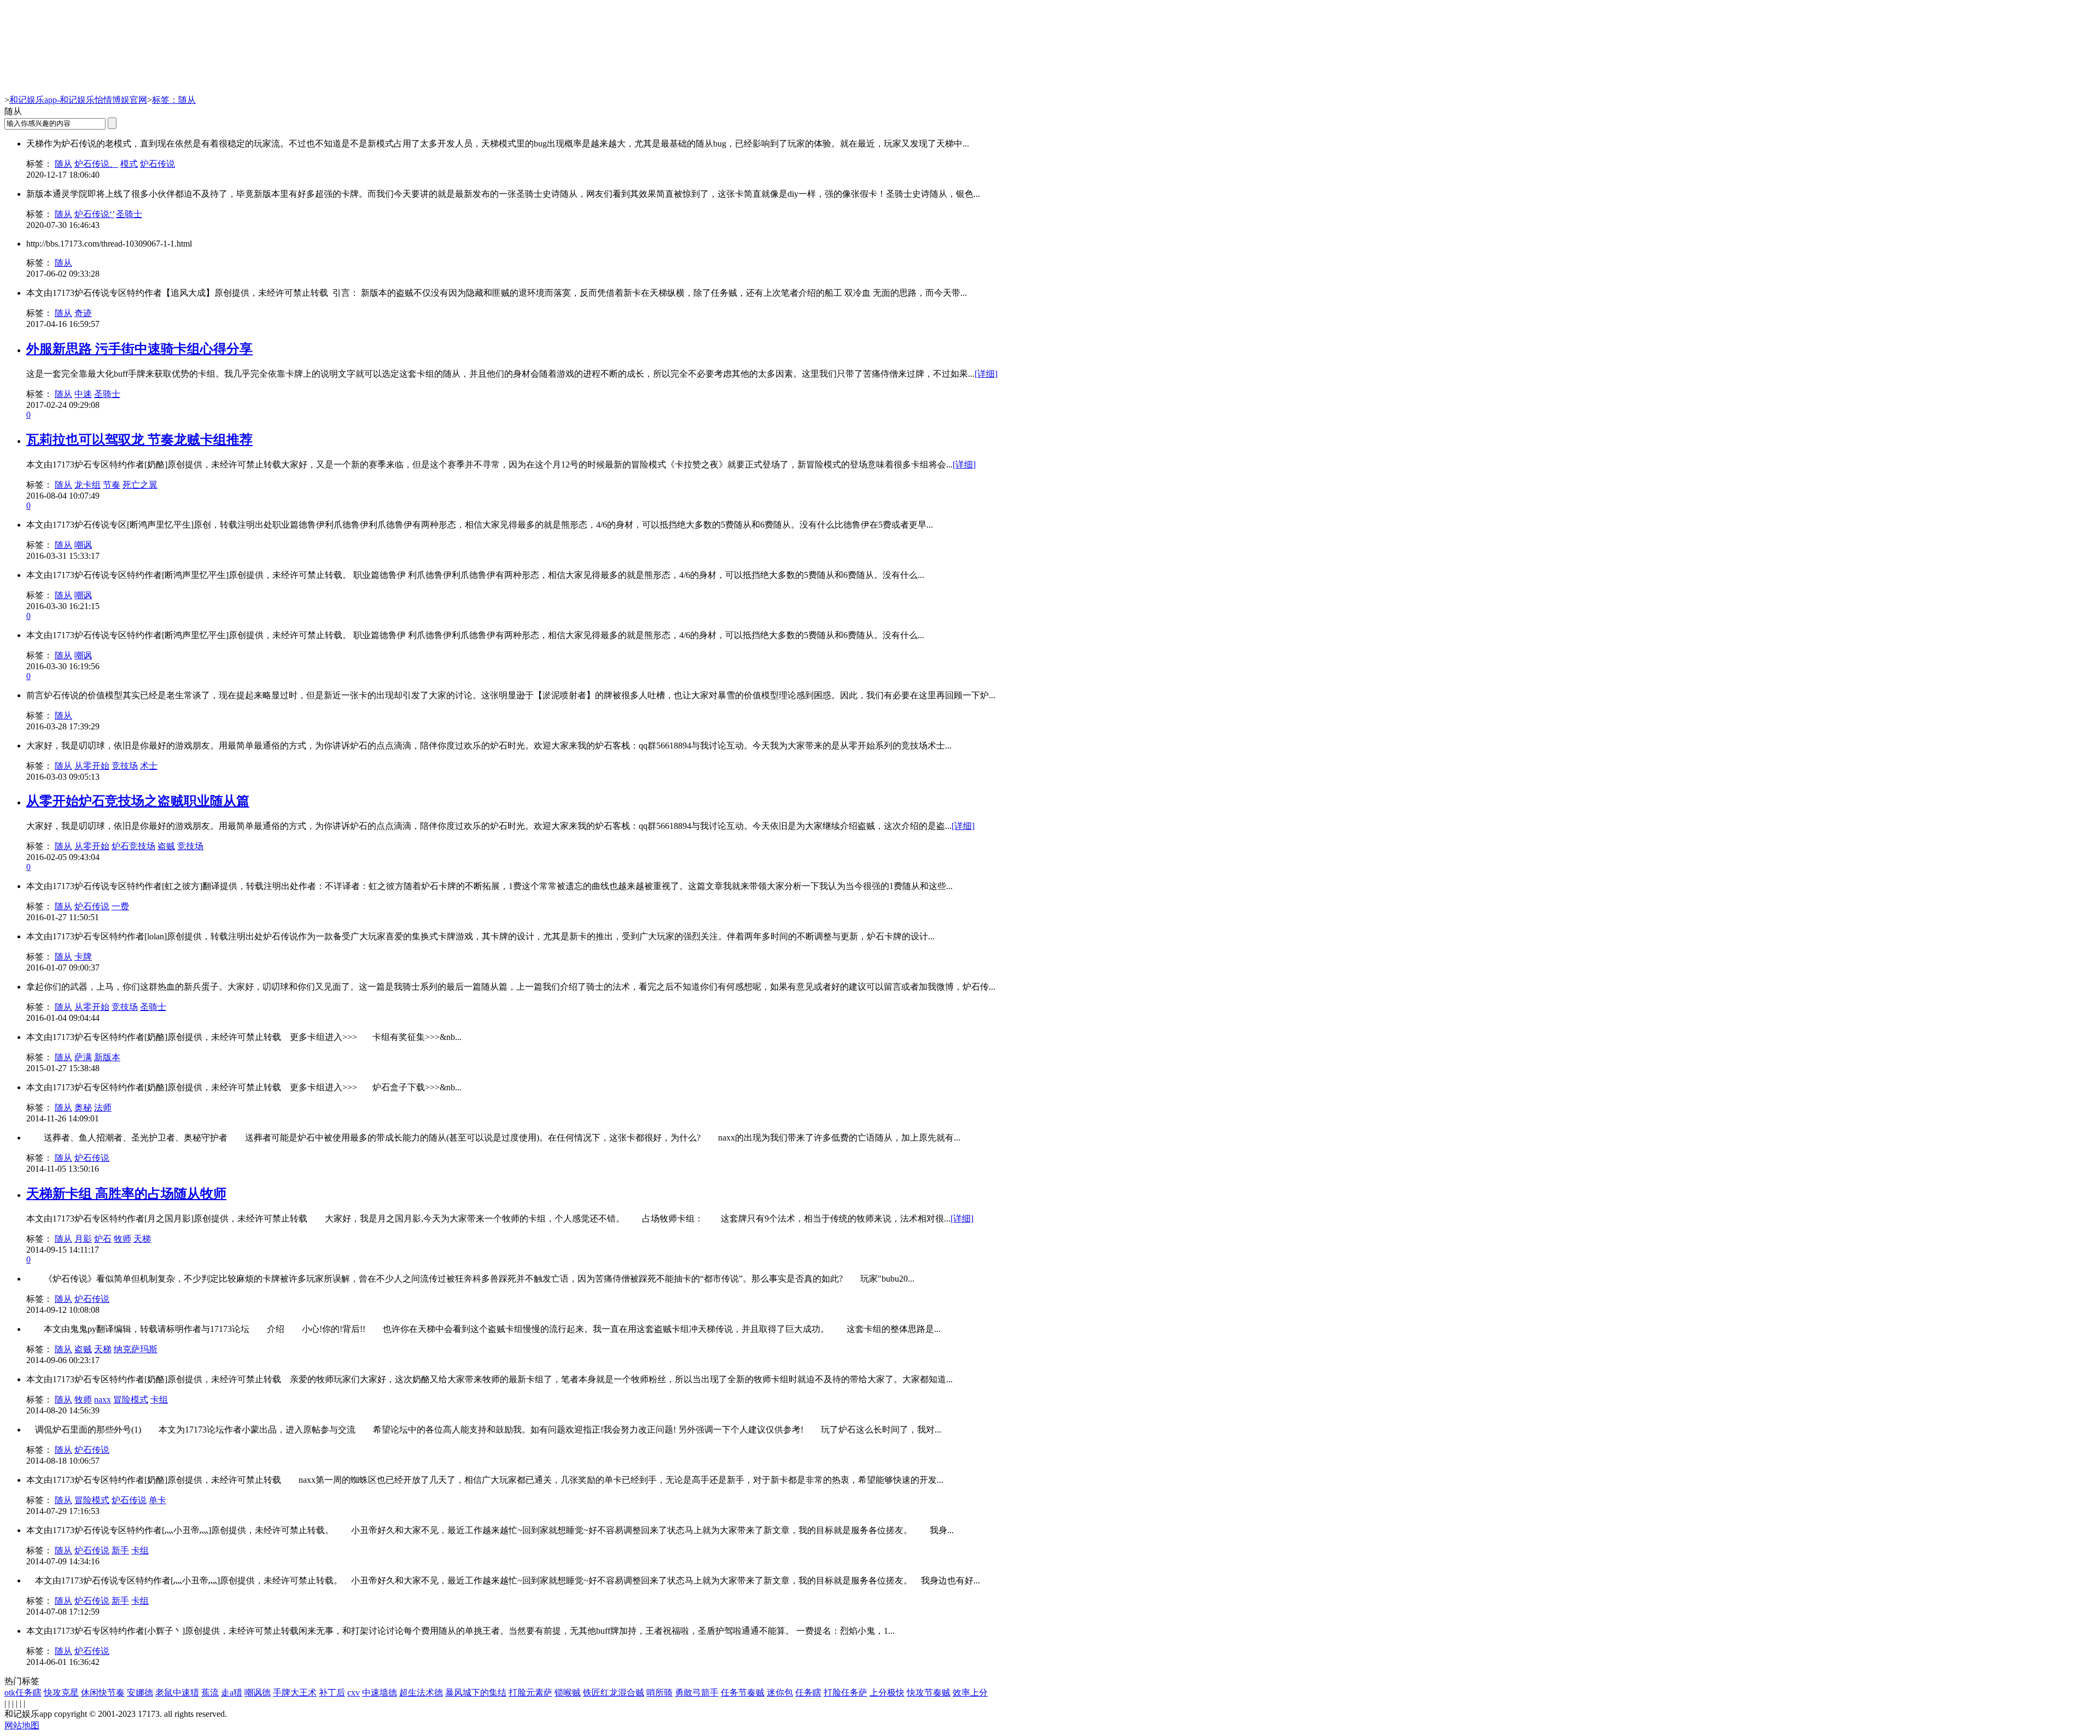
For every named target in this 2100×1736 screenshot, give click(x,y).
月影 (83, 1239)
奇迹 (83, 313)
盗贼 (166, 846)
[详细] (986, 374)
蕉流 (210, 1693)
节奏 (112, 485)
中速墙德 (380, 1693)
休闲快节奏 (103, 1693)
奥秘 (83, 1107)
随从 (63, 164)
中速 (83, 394)
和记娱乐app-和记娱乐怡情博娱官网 (78, 100)
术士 (149, 766)
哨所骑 (660, 1693)
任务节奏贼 (743, 1693)
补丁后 (332, 1693)
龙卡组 (87, 485)
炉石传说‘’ (94, 214)
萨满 (83, 1057)
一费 (120, 906)
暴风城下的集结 (476, 1693)
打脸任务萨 (845, 1693)
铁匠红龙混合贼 (614, 1693)
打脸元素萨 (530, 1693)
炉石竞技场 (133, 846)
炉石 (103, 1239)
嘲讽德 (258, 1693)
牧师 (122, 1239)
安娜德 (140, 1693)
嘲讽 (83, 545)
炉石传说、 (96, 164)
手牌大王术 (295, 1693)
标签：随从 (174, 100)
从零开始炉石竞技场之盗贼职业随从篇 (138, 801)
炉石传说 (157, 164)
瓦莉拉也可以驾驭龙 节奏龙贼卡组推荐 (139, 440)
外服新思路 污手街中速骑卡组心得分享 (139, 349)
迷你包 (780, 1693)
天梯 (142, 1239)
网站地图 (22, 1725)
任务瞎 (808, 1693)
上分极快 (887, 1693)
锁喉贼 (568, 1693)
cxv (354, 1693)
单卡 (157, 1500)
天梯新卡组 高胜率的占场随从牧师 (126, 1194)
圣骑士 (129, 214)
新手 (120, 1550)
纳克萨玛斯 (136, 1349)
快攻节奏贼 (929, 1693)
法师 (103, 1107)
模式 (129, 164)
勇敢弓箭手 (697, 1693)
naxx (103, 1399)
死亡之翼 (140, 485)
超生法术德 (421, 1693)
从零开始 (92, 766)
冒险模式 (131, 1399)
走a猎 (232, 1693)
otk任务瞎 (23, 1693)
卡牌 (83, 957)
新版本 (107, 1057)
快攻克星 (61, 1693)
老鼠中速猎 (177, 1693)
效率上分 (970, 1693)
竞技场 (125, 766)
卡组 (159, 1399)
